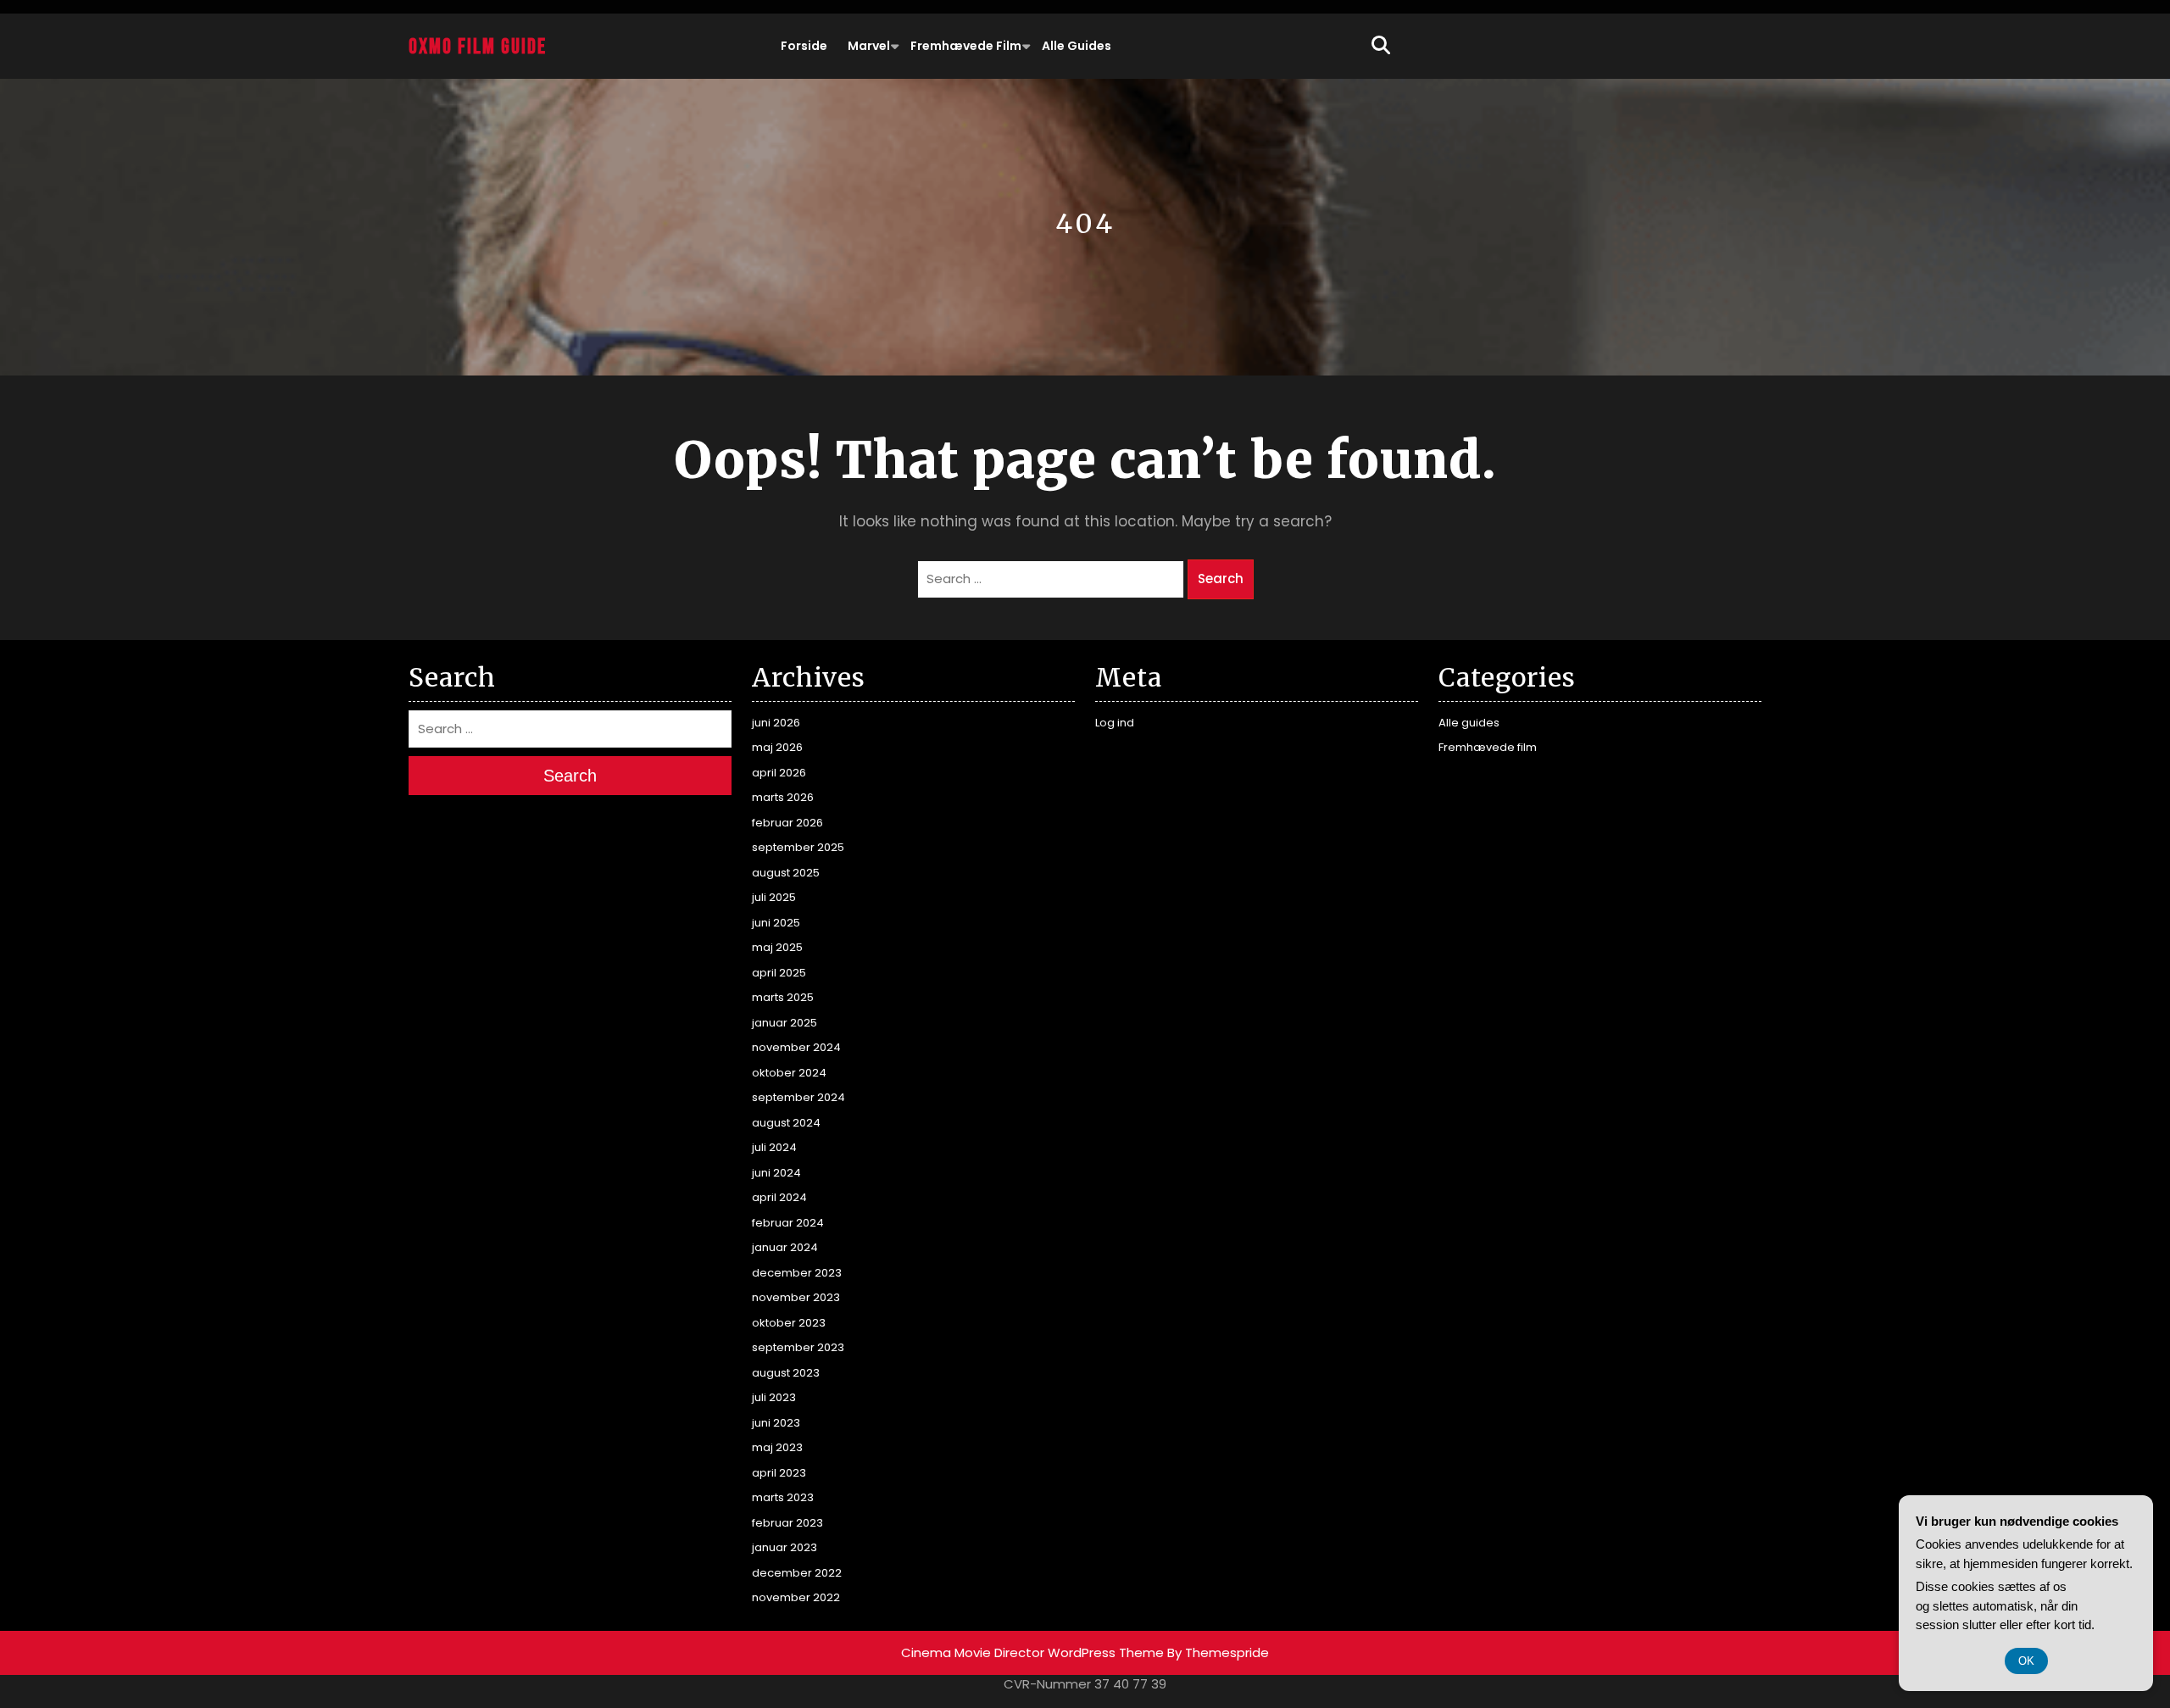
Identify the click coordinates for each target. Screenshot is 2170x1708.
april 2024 (779, 1197)
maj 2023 (777, 1447)
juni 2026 (776, 723)
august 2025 (786, 873)
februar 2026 (787, 823)
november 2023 (796, 1297)
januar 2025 (785, 1023)
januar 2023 (785, 1547)
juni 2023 (776, 1423)
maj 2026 (777, 747)
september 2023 (798, 1347)
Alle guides (1077, 46)
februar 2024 (788, 1223)
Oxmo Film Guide (478, 47)
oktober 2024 (789, 1073)
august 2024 (786, 1123)
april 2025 (779, 973)
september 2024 (798, 1097)
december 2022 (797, 1573)
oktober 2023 (789, 1323)
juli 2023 (774, 1397)
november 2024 (796, 1047)
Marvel (869, 46)
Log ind (1115, 723)
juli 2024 (774, 1147)
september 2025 (798, 847)
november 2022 (796, 1597)
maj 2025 (777, 947)
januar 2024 (785, 1247)
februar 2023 (787, 1523)
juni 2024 (776, 1173)
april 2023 (779, 1473)
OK (2026, 1661)
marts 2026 (783, 797)
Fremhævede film (966, 46)
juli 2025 (774, 897)
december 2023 (797, 1273)
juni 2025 (776, 923)
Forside (804, 46)
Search (1221, 579)
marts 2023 (783, 1497)
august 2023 (786, 1373)
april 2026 (779, 773)
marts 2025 (783, 997)
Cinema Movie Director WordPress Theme (1032, 1652)
